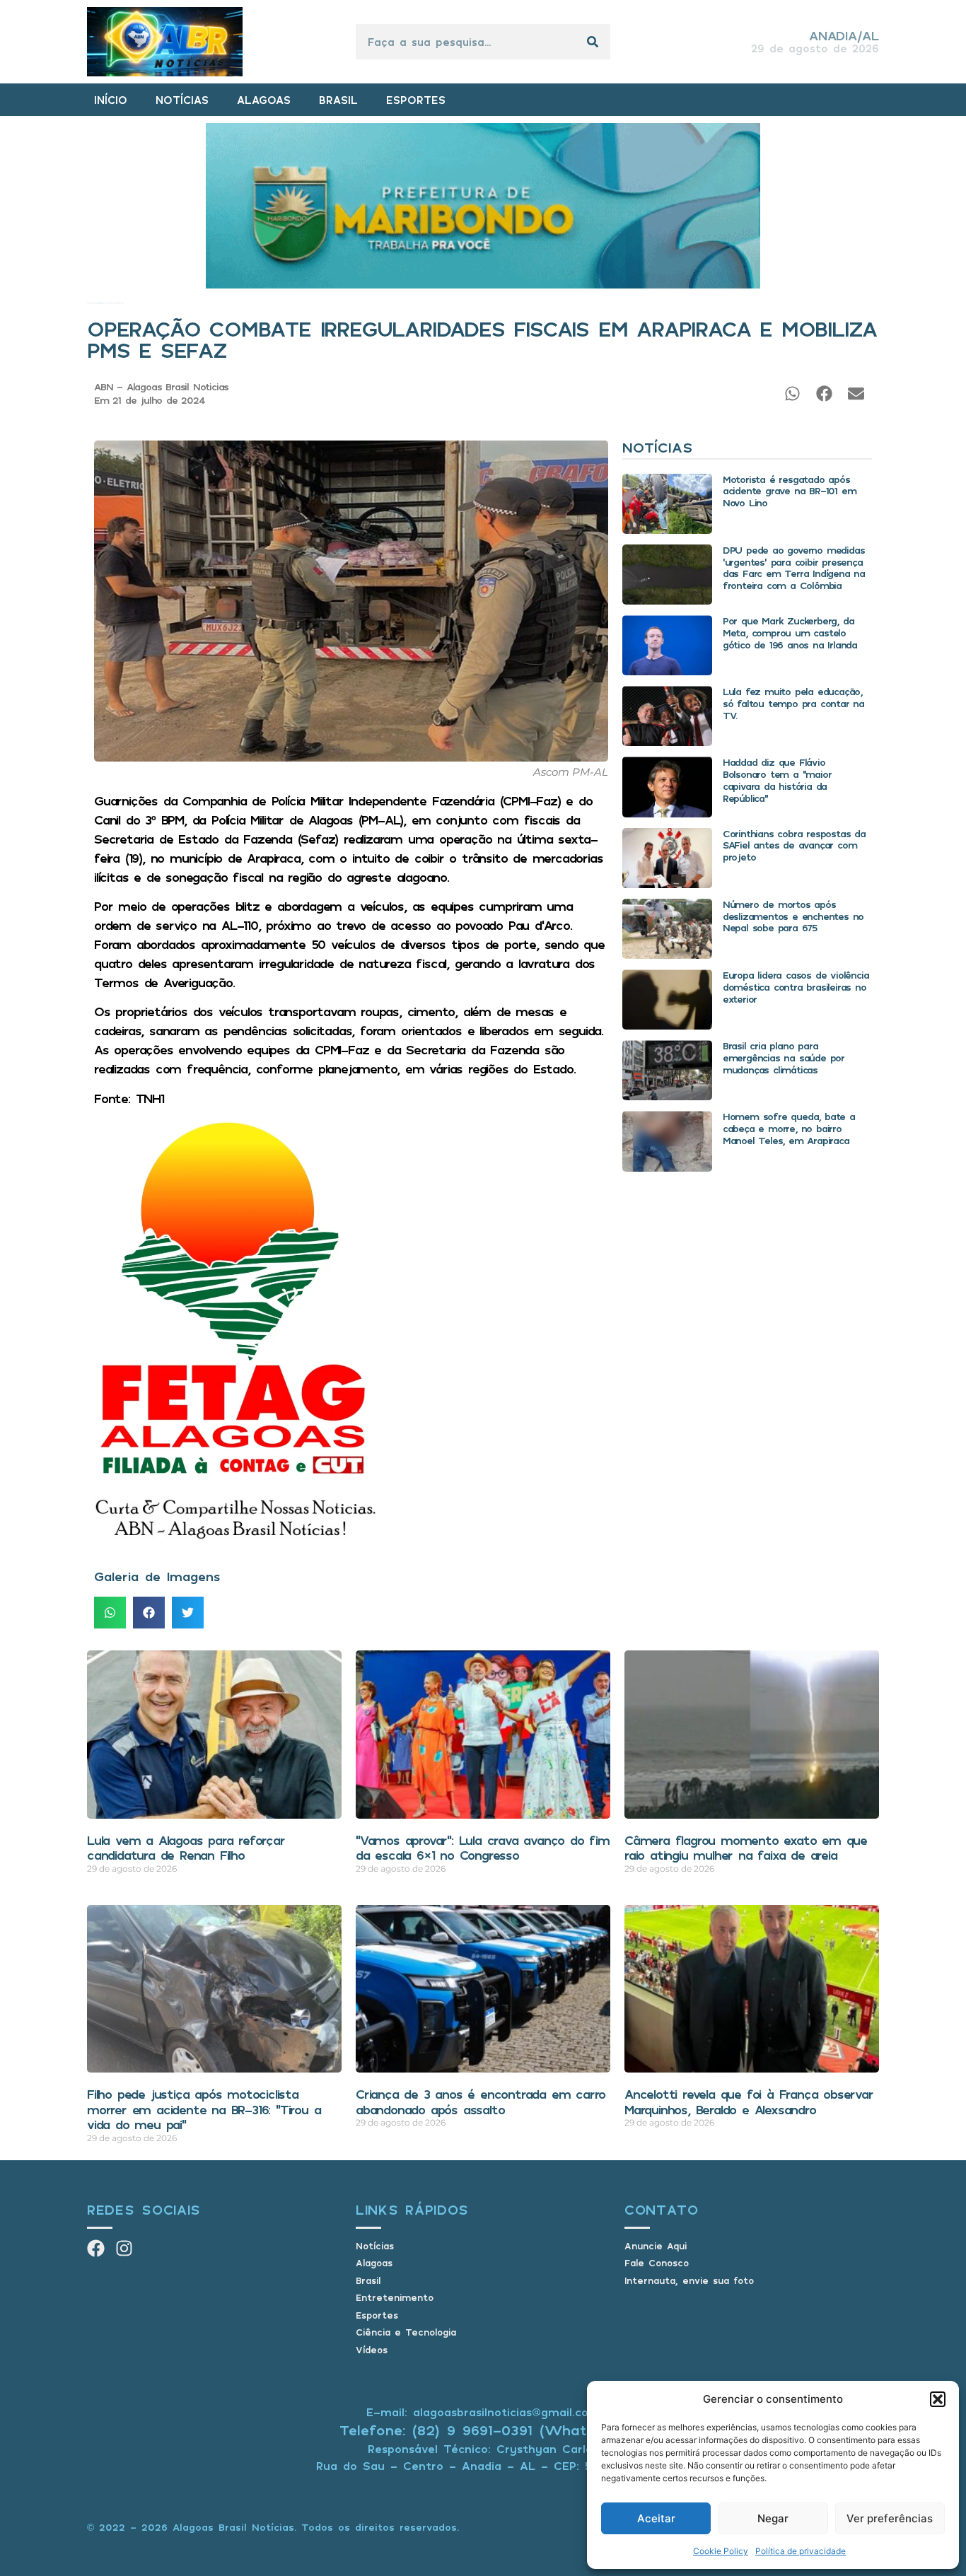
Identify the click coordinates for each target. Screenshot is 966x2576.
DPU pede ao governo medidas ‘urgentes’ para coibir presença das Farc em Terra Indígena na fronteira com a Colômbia (794, 567)
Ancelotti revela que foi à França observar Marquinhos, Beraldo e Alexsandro (749, 2102)
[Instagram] (124, 2248)
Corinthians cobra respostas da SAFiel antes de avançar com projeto (794, 845)
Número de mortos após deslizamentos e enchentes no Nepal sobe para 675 (793, 916)
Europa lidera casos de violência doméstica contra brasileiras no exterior (796, 987)
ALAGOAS (264, 100)
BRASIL (338, 100)
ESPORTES (416, 100)
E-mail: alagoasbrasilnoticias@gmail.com (483, 2412)
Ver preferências (890, 2518)
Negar (773, 2518)
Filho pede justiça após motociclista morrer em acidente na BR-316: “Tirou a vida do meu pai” (204, 2109)
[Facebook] (96, 2248)
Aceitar (656, 2518)
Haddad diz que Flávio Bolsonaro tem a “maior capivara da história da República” (777, 780)
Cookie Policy (721, 2551)
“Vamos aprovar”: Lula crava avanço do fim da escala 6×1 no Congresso (483, 1848)
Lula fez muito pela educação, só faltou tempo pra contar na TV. (793, 703)
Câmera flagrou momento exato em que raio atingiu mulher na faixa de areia (746, 1848)
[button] (938, 2399)
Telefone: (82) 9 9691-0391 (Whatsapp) (483, 2430)
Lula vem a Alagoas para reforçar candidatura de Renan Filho (186, 1848)
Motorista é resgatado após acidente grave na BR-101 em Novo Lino (790, 491)
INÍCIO (111, 100)
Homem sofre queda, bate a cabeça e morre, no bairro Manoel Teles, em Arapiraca (789, 1128)
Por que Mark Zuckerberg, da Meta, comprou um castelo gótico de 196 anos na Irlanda (790, 633)
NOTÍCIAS (182, 100)
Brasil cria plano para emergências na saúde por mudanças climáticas (784, 1057)
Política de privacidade (801, 2551)
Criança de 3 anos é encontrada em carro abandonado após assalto (481, 2102)
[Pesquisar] (593, 42)
